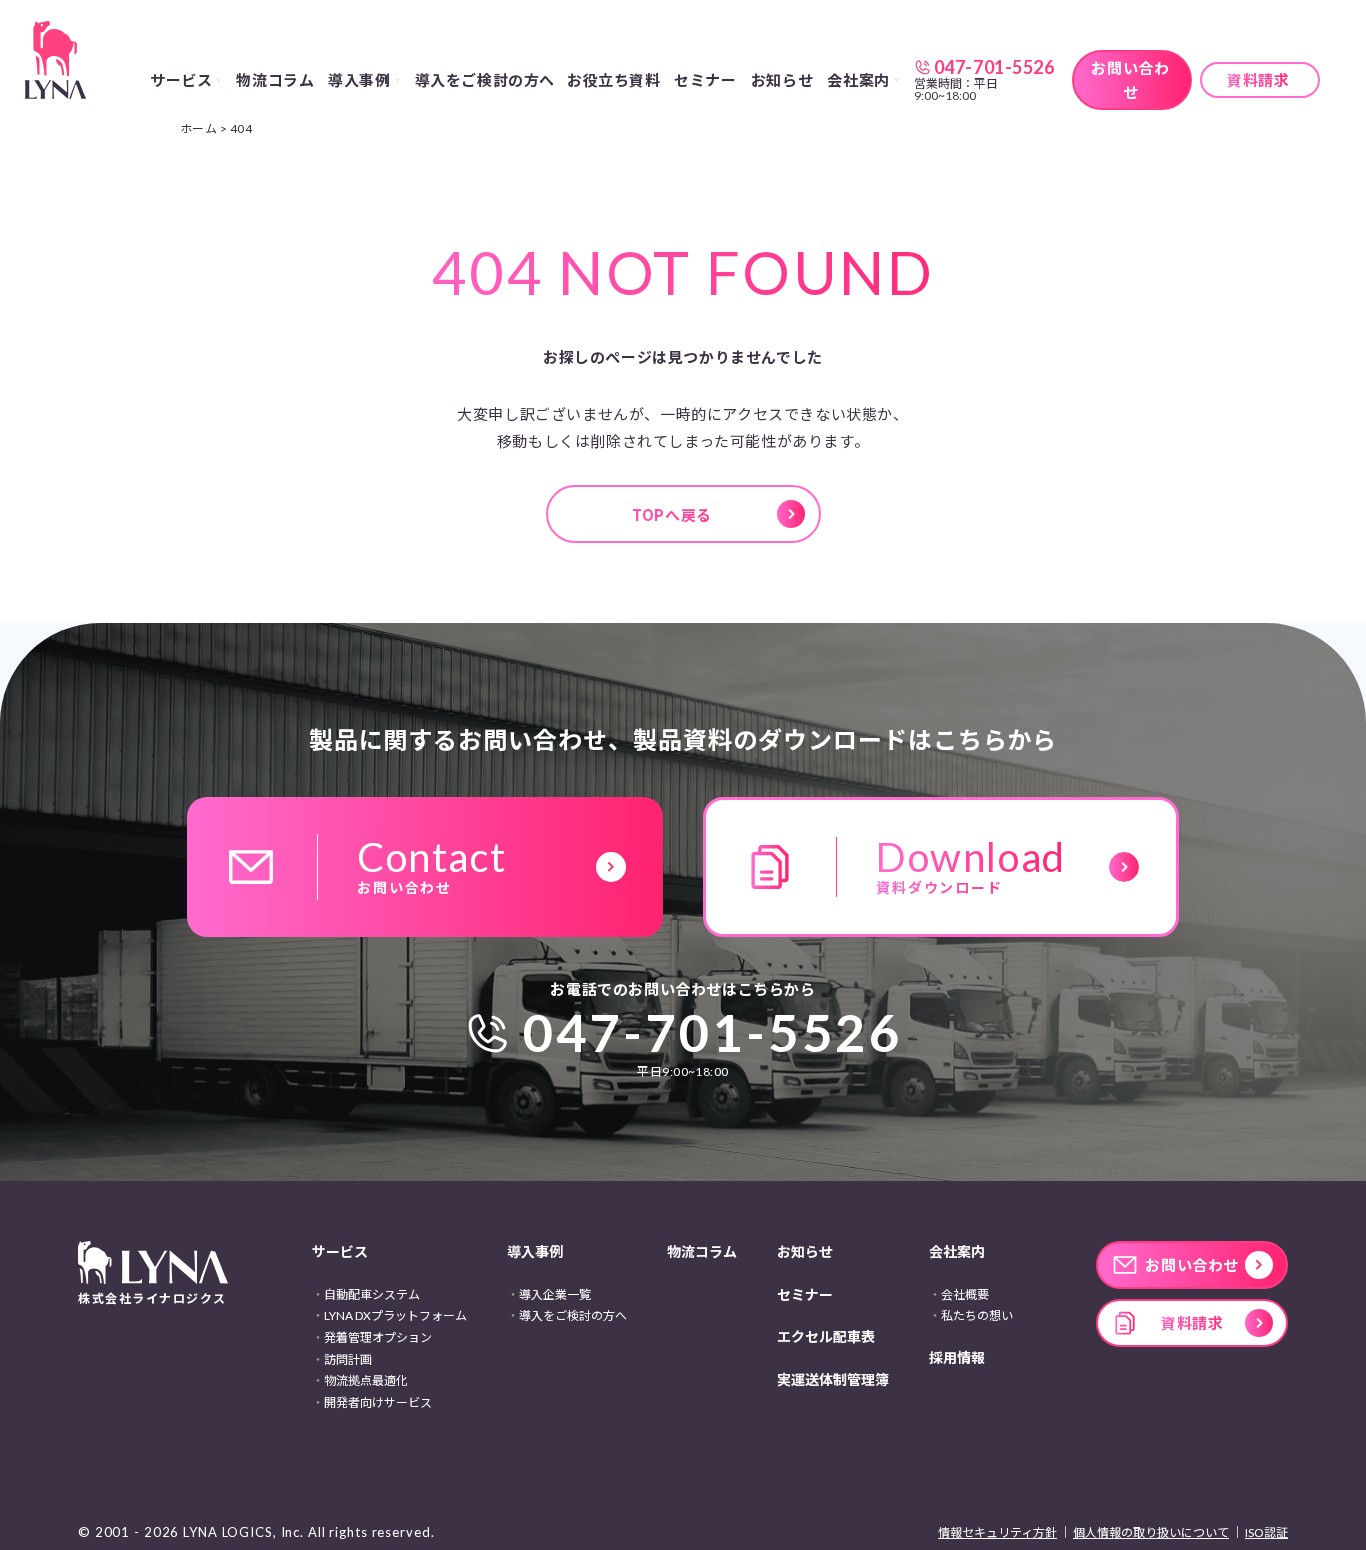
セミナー (705, 79)
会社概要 (965, 1294)
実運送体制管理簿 (833, 1379)
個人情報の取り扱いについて (1151, 1532)
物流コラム (275, 79)
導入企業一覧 (555, 1294)
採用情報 (957, 1357)
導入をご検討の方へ (485, 79)
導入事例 (535, 1251)
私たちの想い (977, 1315)
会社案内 (957, 1251)
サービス (340, 1251)
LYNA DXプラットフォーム (395, 1315)
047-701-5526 (713, 1032)
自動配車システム (372, 1294)
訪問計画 (348, 1359)
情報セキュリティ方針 (997, 1532)
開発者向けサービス (378, 1402)
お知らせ (782, 79)
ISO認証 (1266, 1532)
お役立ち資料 (614, 79)
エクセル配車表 (826, 1336)
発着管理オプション (378, 1337)
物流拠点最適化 (366, 1380)
